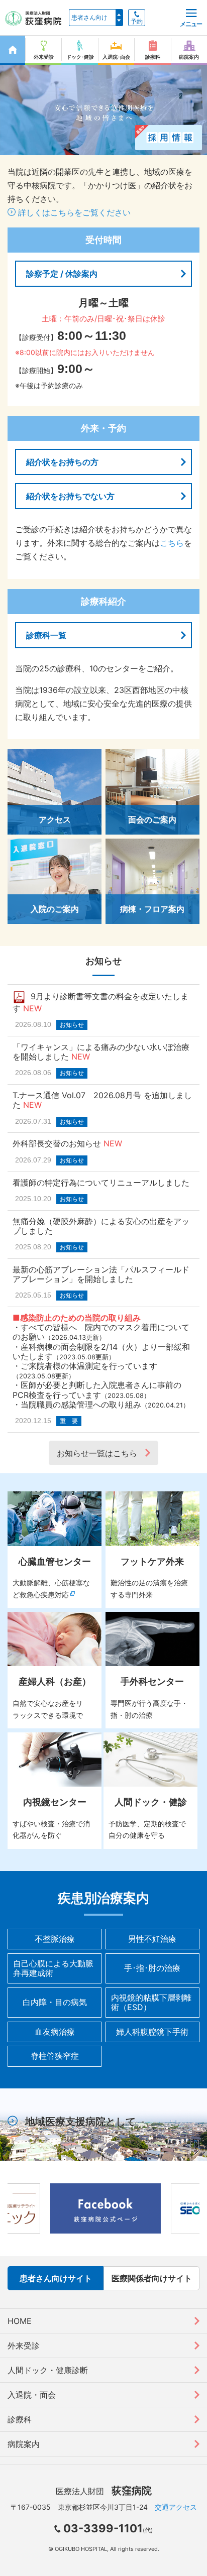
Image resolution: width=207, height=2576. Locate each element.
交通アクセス (176, 2507)
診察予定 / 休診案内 (62, 274)
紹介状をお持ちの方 (62, 462)
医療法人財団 (104, 2491)
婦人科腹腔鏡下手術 (152, 2032)
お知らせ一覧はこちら (97, 1453)
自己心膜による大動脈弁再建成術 (53, 1968)
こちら (172, 543)
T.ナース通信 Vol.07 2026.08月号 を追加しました (102, 1100)
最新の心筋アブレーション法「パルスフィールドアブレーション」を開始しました (101, 1274)
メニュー (191, 24)
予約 (137, 22)
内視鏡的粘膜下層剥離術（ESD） (151, 2002)
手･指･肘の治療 (152, 1968)
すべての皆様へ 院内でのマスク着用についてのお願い (101, 1332)
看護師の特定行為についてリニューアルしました (101, 1183)
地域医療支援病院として (80, 2122)
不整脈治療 (55, 1939)
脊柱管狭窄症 (55, 2056)
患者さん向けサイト (56, 2278)
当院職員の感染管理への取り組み (81, 1404)
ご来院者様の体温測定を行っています (89, 1366)
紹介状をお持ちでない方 (70, 496)
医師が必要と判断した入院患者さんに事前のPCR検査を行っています (97, 1390)
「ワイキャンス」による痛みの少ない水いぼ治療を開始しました (101, 1052)
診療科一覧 (46, 635)
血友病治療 (55, 2032)
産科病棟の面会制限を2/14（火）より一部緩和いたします (101, 1352)
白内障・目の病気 (55, 2002)
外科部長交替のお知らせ (57, 1143)
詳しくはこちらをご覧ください (73, 212)
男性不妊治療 (152, 1939)
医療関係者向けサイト (152, 2278)
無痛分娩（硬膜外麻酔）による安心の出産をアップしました (101, 1226)
